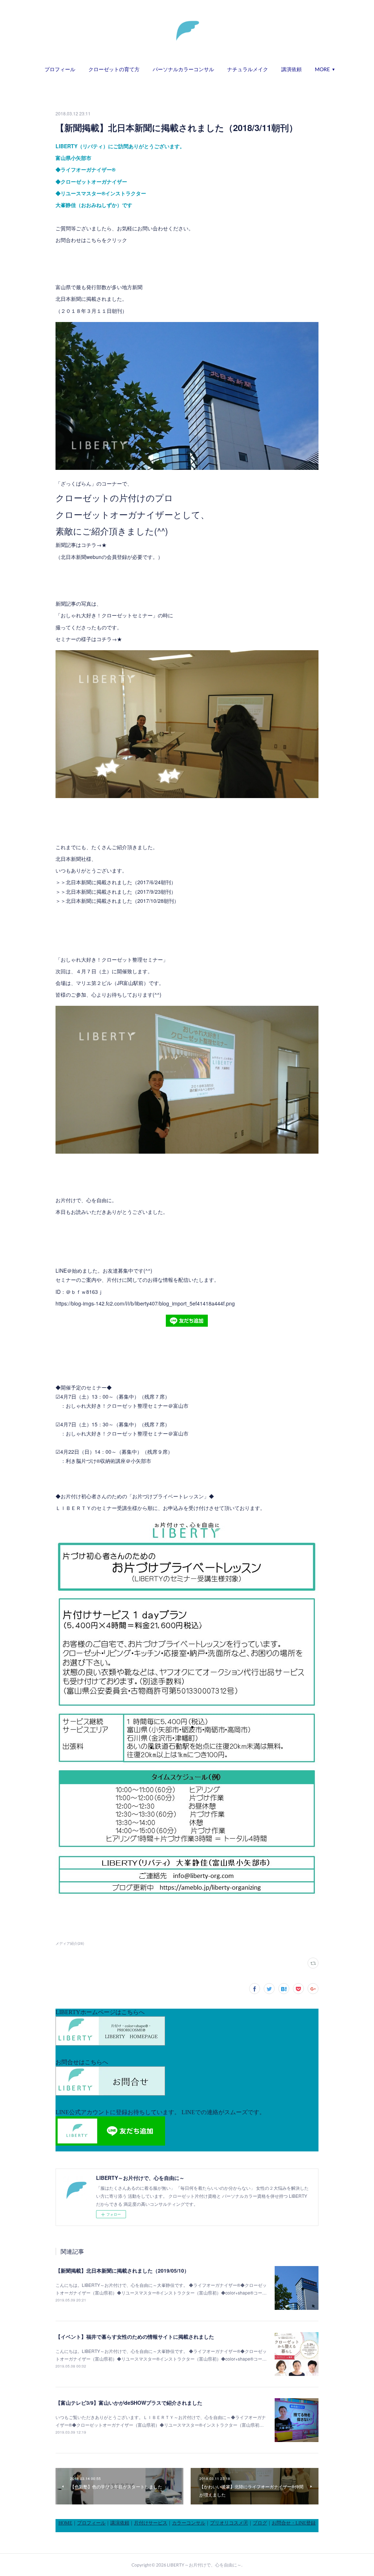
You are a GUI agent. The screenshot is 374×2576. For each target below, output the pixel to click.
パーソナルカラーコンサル (183, 69)
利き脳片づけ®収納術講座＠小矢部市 (108, 1461)
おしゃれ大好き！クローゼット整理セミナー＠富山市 (127, 1406)
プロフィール (60, 69)
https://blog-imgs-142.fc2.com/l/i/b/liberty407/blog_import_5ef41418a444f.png (145, 1303)
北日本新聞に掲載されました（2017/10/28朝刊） (122, 901)
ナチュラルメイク (248, 69)
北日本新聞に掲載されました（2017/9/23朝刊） (121, 892)
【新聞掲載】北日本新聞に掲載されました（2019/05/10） (122, 2270)
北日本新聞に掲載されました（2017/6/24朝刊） (121, 882)
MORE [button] (322, 69)
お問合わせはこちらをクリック (91, 240)
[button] (60, 69)
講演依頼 (291, 69)
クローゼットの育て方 (114, 69)
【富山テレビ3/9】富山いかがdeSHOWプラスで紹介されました (129, 2403)
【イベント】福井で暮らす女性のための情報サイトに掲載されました (135, 2337)
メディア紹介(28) (70, 1943)
